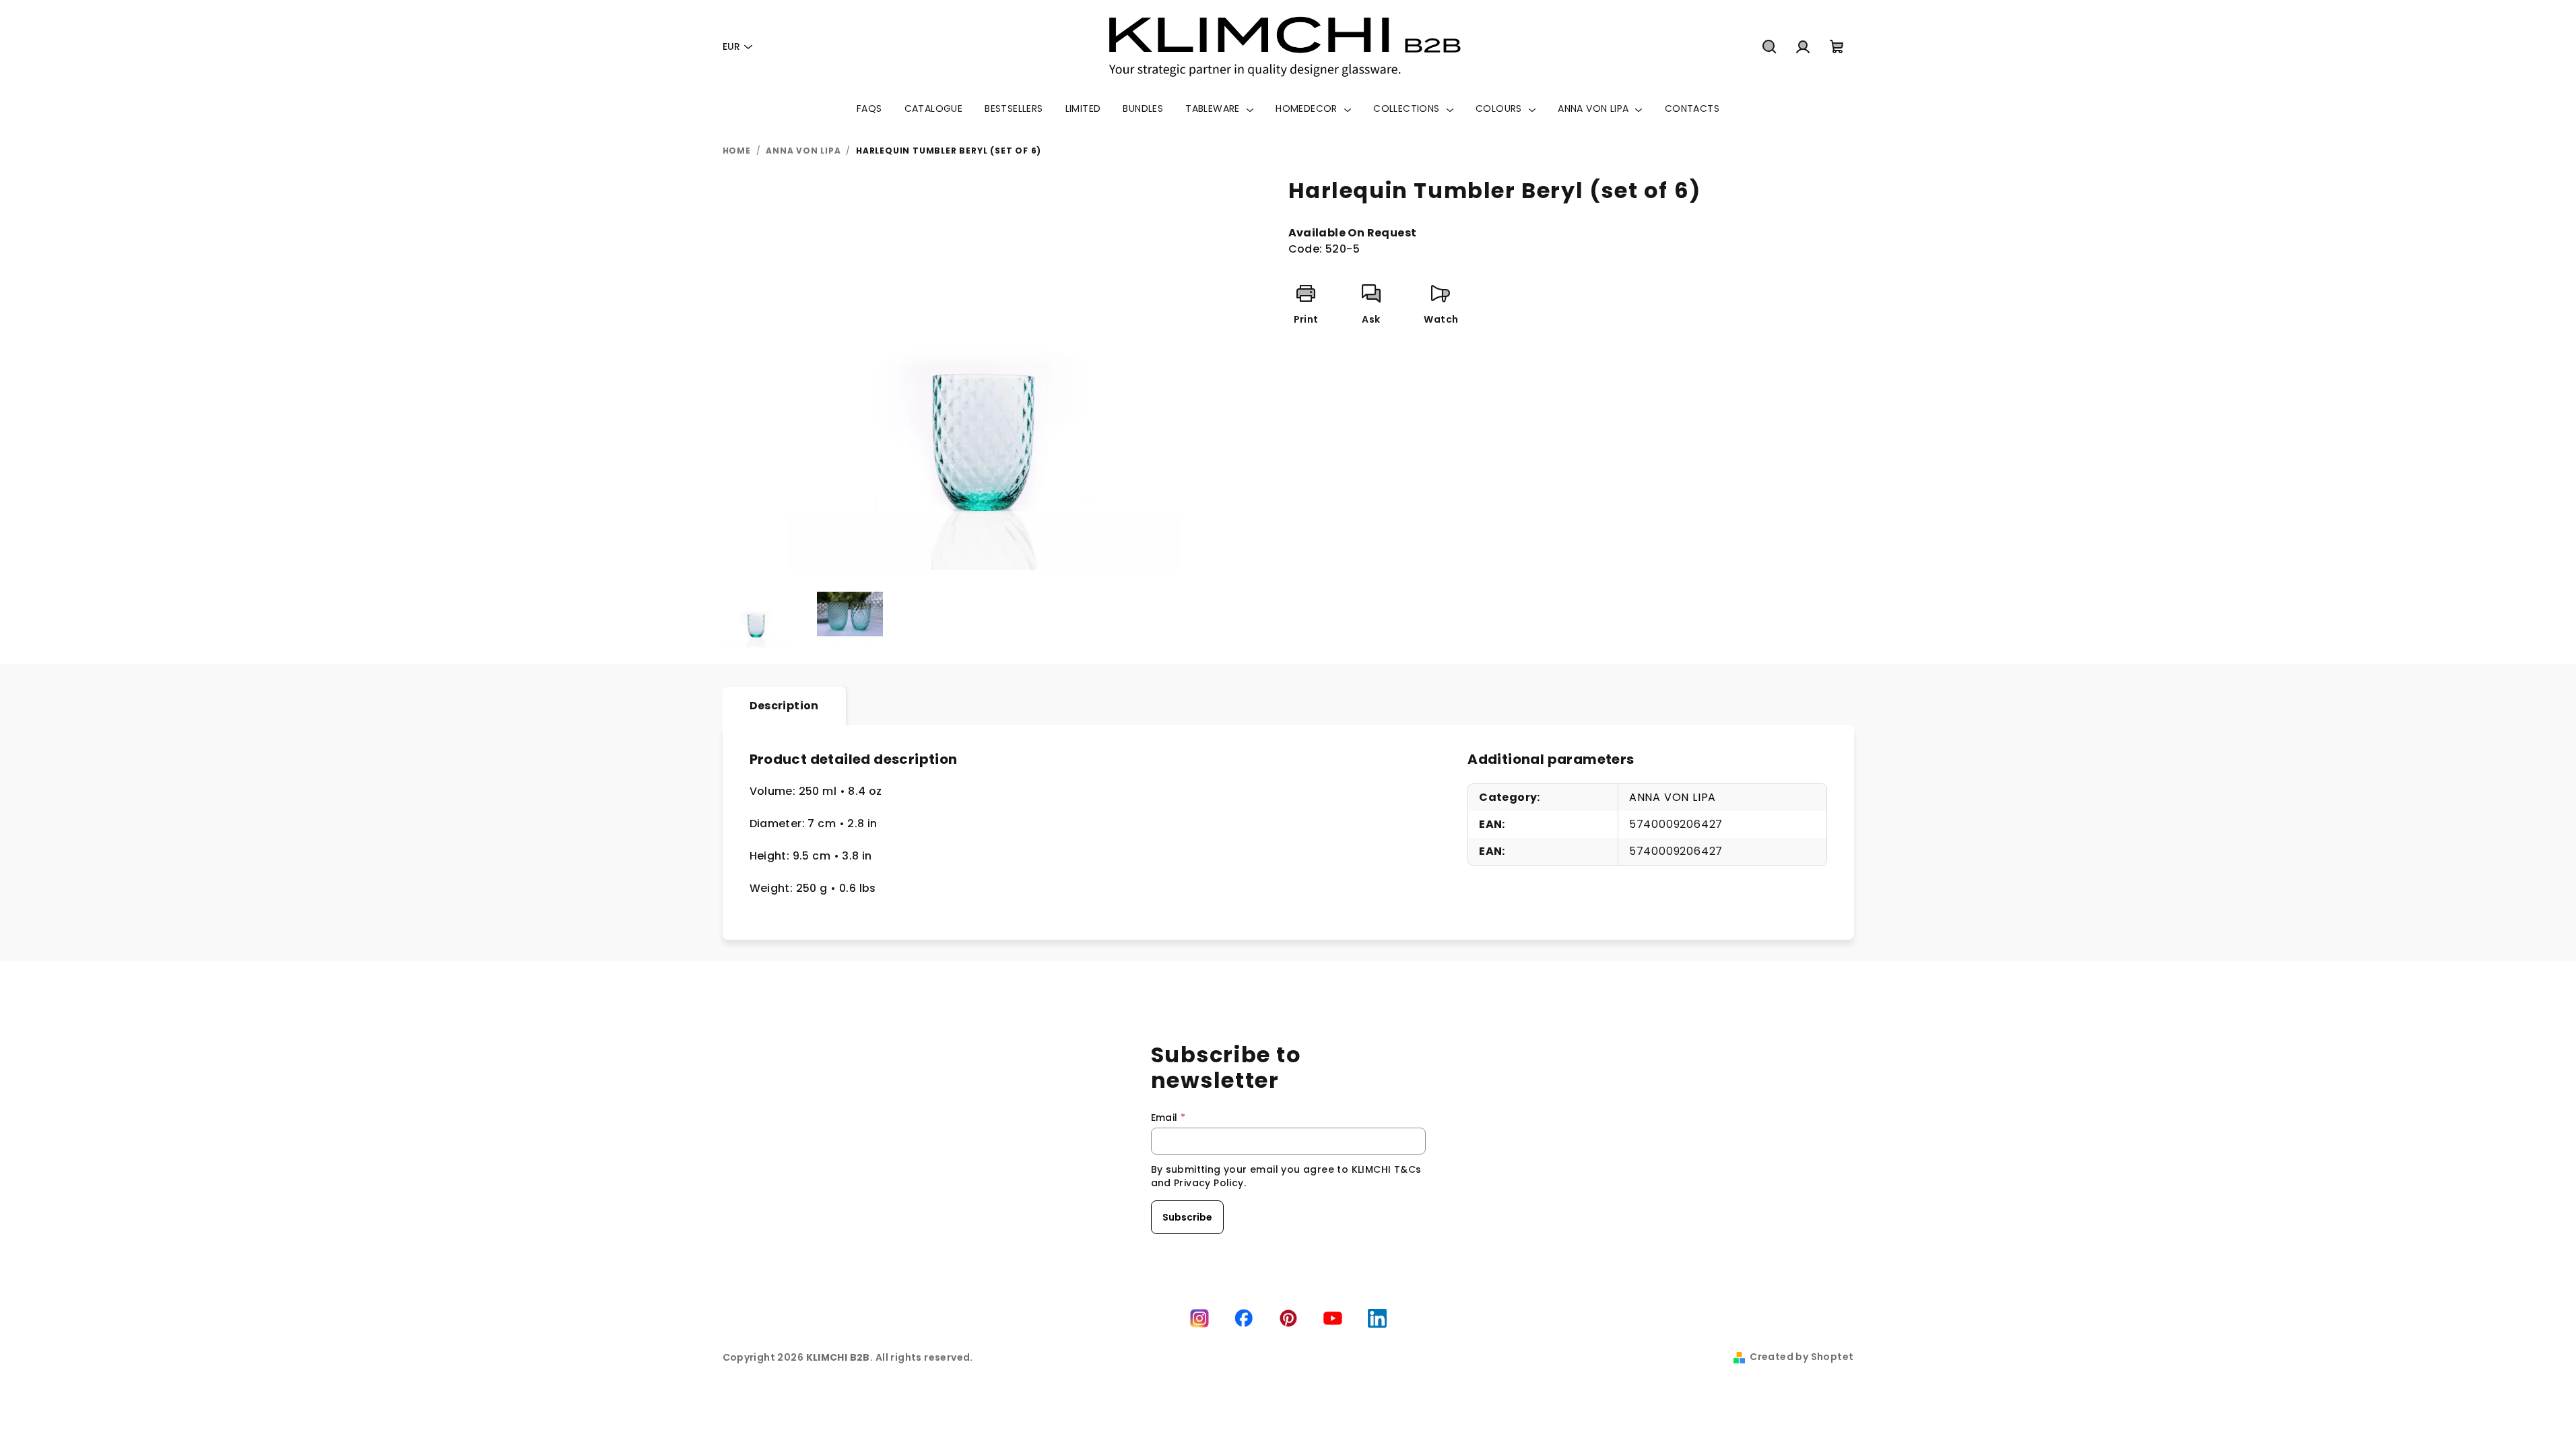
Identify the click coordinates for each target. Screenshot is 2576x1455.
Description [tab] (784, 706)
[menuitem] (869, 108)
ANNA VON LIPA (1673, 797)
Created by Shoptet (1802, 1357)
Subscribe (1187, 1217)
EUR (731, 46)
